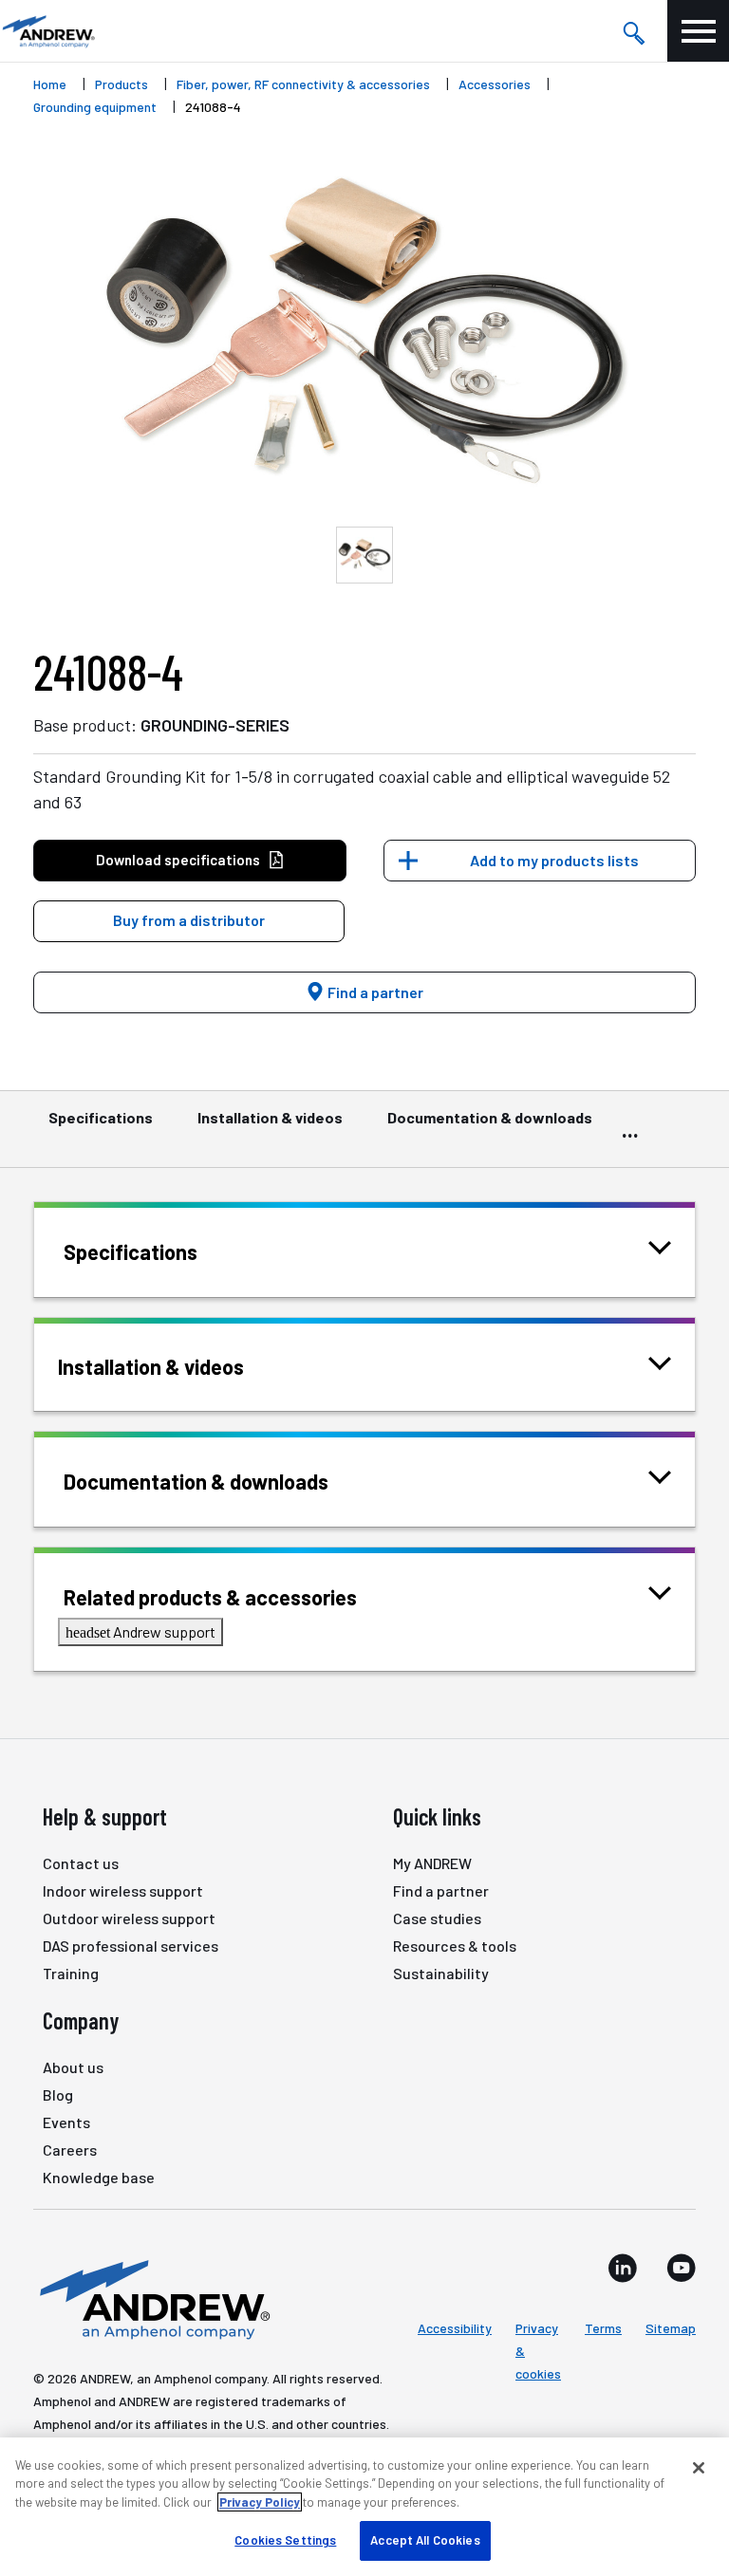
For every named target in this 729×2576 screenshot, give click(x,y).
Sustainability (441, 1973)
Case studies (437, 1918)
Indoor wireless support (123, 1890)
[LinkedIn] (623, 2268)
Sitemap (671, 2328)
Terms (603, 2328)
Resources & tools (455, 1946)
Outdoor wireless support (129, 1918)
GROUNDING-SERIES (215, 725)
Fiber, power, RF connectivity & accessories (303, 84)
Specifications (101, 1117)
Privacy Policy (260, 2502)
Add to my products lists (554, 860)
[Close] (699, 2468)
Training (71, 1973)
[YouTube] (681, 2268)
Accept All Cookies (425, 2540)
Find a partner (374, 992)
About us (73, 2067)
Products (121, 84)
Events (66, 2122)
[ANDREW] (47, 31)
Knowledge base (99, 2177)
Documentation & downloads (490, 1117)
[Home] (152, 2298)
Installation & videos (270, 1117)
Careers (70, 2150)
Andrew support (140, 1631)
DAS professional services (131, 1946)
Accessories (495, 84)
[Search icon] (633, 31)
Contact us (81, 1863)
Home (50, 84)
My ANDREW (432, 1863)
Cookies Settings (285, 2540)
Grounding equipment (95, 107)
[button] (189, 921)
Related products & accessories (210, 1597)
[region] (364, 2507)
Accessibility (455, 2328)
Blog (58, 2094)
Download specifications (178, 860)
